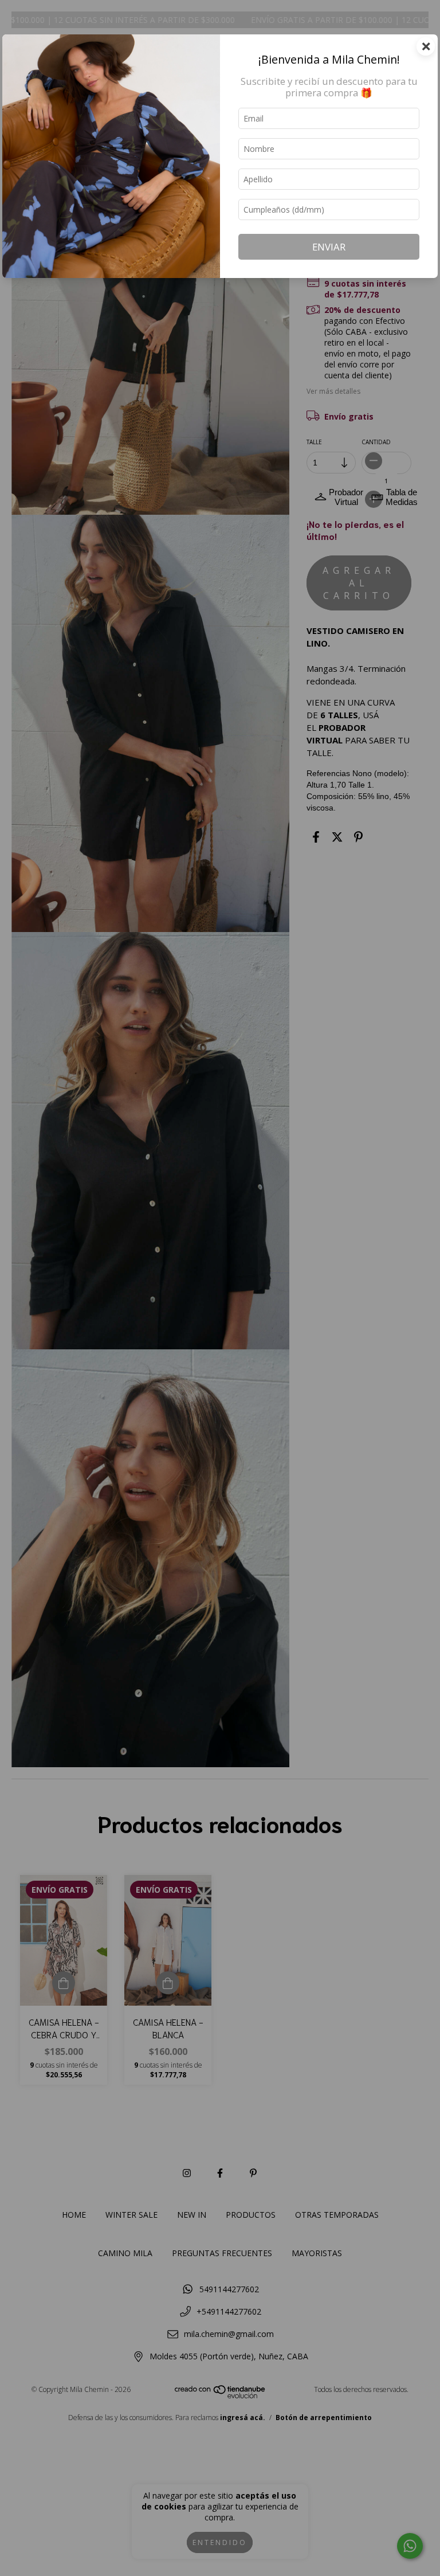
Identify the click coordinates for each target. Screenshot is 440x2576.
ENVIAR (329, 247)
